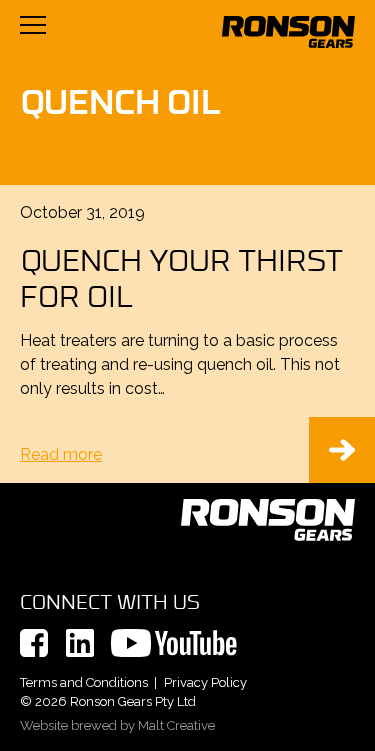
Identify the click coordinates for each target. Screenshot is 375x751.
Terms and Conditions (84, 682)
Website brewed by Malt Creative (117, 725)
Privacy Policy (205, 682)
